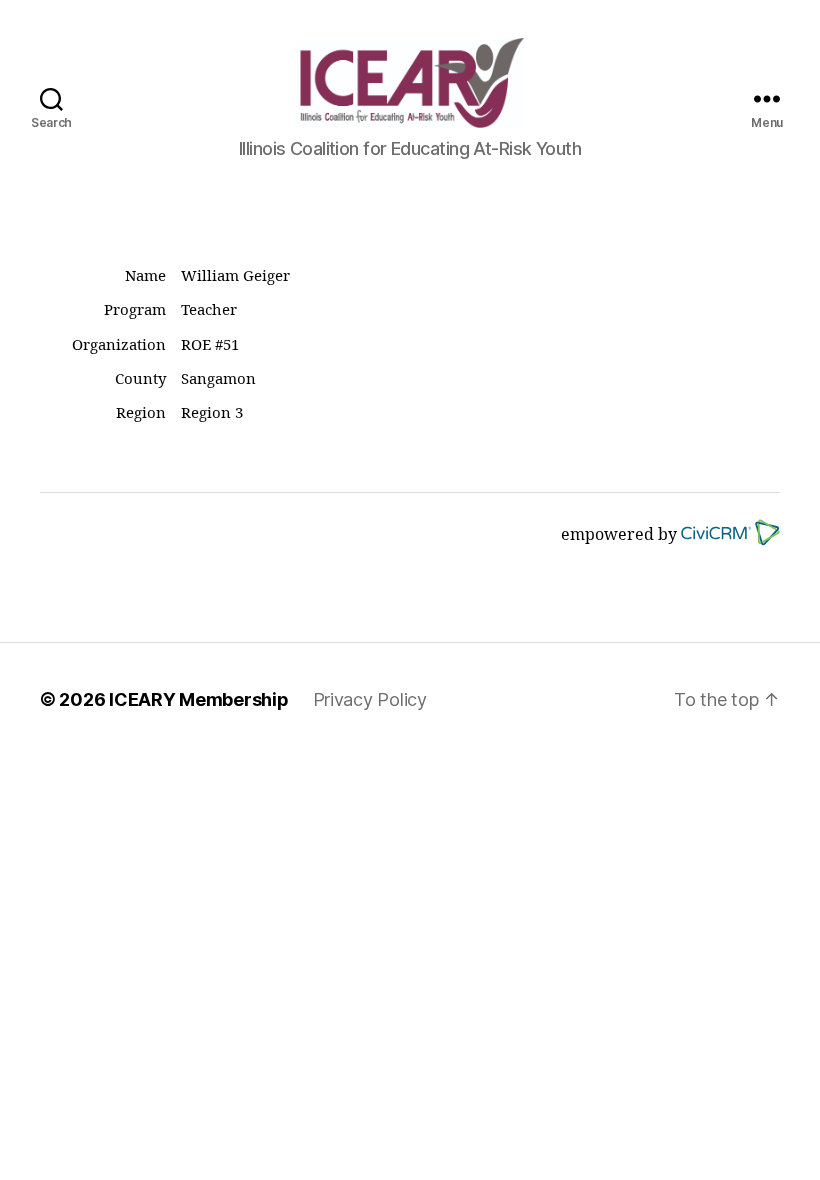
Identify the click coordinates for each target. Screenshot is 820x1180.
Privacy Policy (370, 699)
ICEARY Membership (198, 699)
